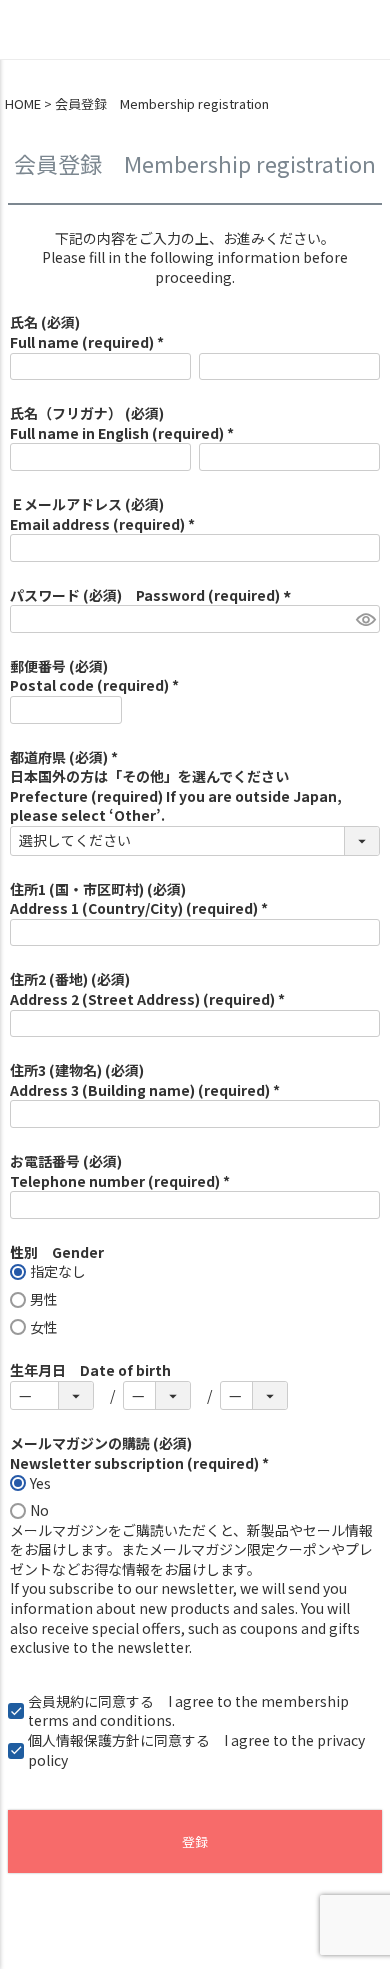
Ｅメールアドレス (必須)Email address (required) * (102, 514)
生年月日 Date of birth (90, 1370)
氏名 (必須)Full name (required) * (87, 332)
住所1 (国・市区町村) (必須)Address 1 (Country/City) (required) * (139, 899)
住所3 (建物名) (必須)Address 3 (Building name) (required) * (145, 1080)
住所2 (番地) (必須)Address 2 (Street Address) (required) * (147, 989)
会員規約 (56, 1701)
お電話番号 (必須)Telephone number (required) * (120, 1171)
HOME (23, 104)
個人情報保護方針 (84, 1740)
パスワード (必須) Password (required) (153, 595)
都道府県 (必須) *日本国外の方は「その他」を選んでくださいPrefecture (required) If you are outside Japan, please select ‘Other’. (176, 786)
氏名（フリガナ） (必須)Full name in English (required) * (122, 423)
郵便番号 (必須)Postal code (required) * (94, 676)
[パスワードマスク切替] (365, 619)
